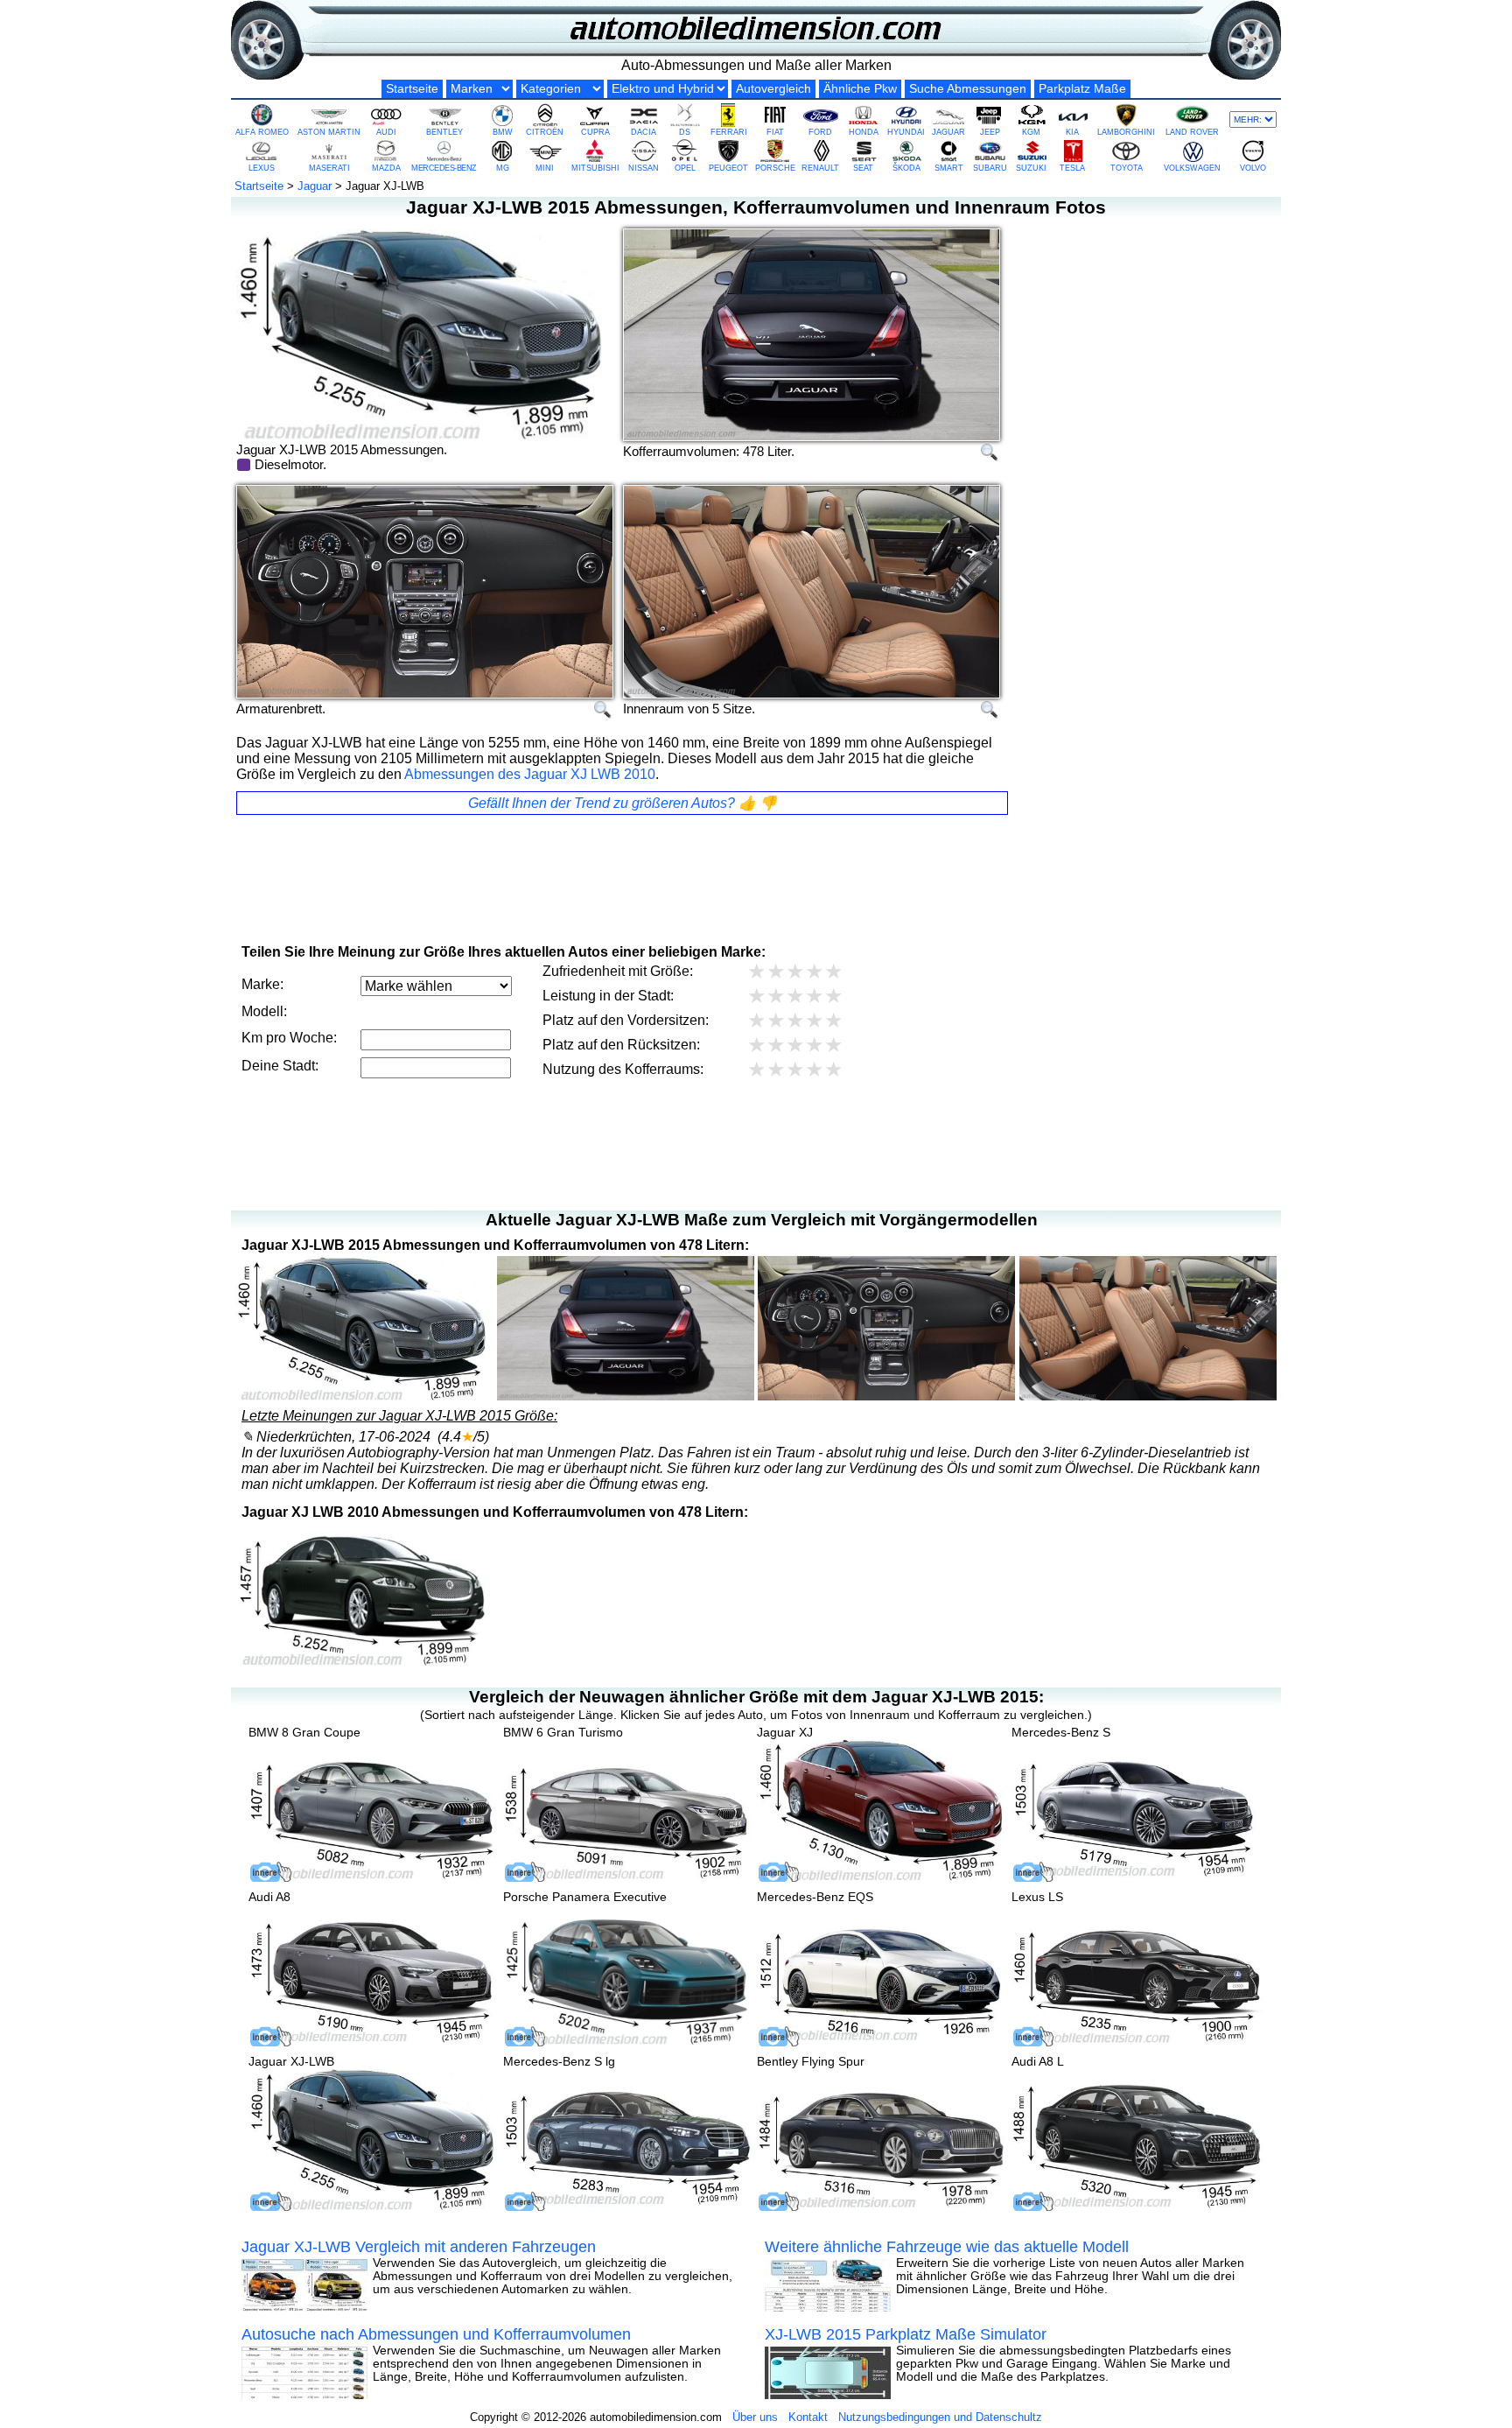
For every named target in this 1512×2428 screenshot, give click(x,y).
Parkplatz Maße (1082, 89)
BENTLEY (444, 132)
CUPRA (595, 132)
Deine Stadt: (280, 1066)
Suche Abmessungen (968, 89)
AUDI (386, 132)
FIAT (775, 132)
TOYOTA (1127, 168)
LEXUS (262, 168)
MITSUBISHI (595, 168)
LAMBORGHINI (1126, 132)
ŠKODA (906, 168)
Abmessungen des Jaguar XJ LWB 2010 (530, 774)
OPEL (685, 168)
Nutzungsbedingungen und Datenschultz (940, 2417)
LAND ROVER (1192, 132)
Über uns (755, 2417)
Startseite (412, 89)
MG (503, 168)
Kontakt (808, 2417)
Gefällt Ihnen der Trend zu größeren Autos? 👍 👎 (623, 803)
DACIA (644, 132)
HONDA (864, 132)
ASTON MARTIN (329, 132)
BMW (503, 132)
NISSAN (644, 168)
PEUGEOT (728, 168)
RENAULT (820, 168)
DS (685, 132)
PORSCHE (775, 168)
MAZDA (386, 168)
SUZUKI (1031, 168)
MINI (545, 168)
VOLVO (1253, 168)
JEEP (990, 132)
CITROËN (545, 132)
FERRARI (729, 132)
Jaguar (315, 186)
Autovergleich (773, 89)
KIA (1072, 132)
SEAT (863, 168)
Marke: (262, 984)
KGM (1031, 132)
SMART (949, 168)
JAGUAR (948, 132)
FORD (820, 132)
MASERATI (329, 168)
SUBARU (990, 168)
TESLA (1072, 168)
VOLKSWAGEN (1192, 168)
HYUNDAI (906, 132)
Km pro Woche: (289, 1038)
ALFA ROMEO (262, 132)
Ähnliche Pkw (860, 89)
